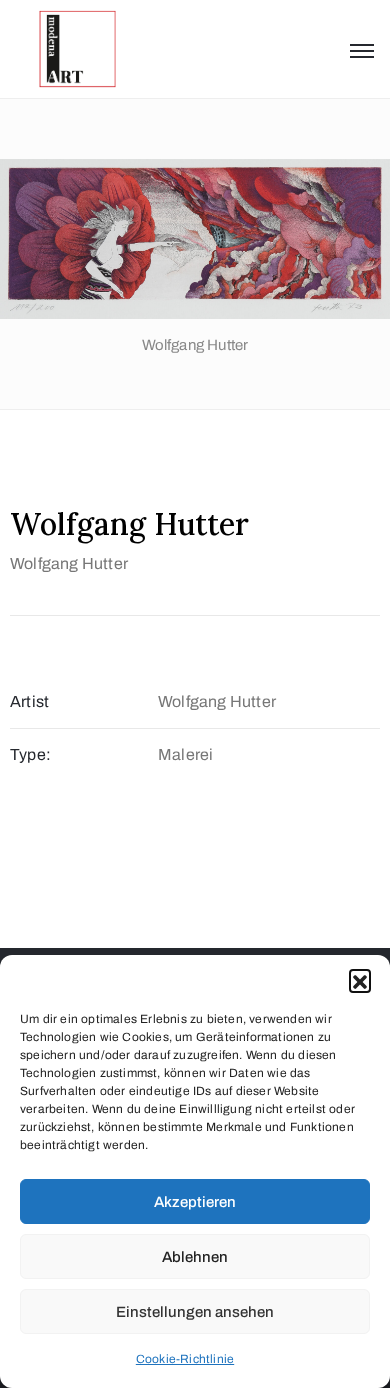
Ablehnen (195, 1257)
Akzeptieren (195, 1202)
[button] (360, 980)
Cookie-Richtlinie (185, 1359)
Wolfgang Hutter (69, 563)
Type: (30, 754)
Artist (29, 701)
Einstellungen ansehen (195, 1312)
